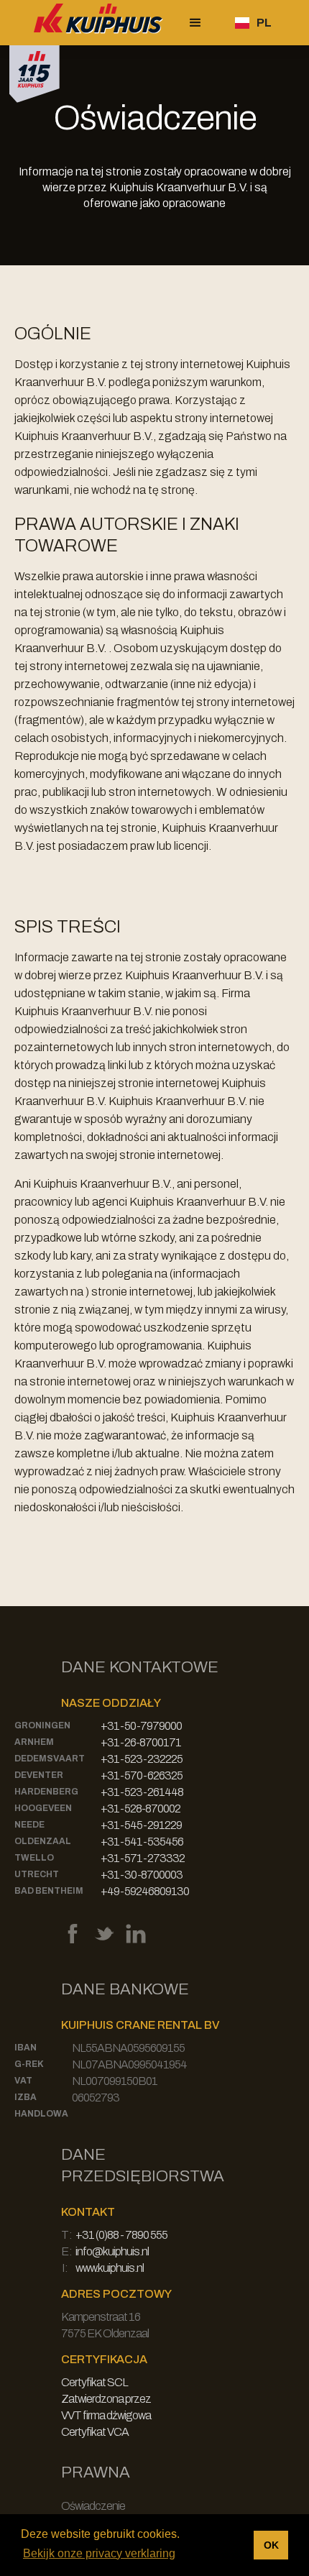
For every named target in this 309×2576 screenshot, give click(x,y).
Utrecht (37, 1874)
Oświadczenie (93, 2506)
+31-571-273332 (143, 1858)
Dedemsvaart (50, 1759)
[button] (195, 23)
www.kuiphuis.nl (110, 2268)
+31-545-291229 (141, 1825)
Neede (29, 1825)
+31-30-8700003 (142, 1875)
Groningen (42, 1725)
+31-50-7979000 (141, 1726)
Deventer (39, 1775)
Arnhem (34, 1742)
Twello (34, 1858)
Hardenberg (46, 1792)
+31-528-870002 (140, 1809)
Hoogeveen (43, 1808)
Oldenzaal (43, 1841)
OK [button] (271, 2545)
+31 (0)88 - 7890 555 (121, 2235)
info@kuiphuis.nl (112, 2251)
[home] (95, 23)
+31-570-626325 (142, 1775)
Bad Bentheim (49, 1891)
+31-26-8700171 (141, 1742)
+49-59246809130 (145, 1891)
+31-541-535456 (142, 1842)
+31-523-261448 (142, 1792)
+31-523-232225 (142, 1759)
